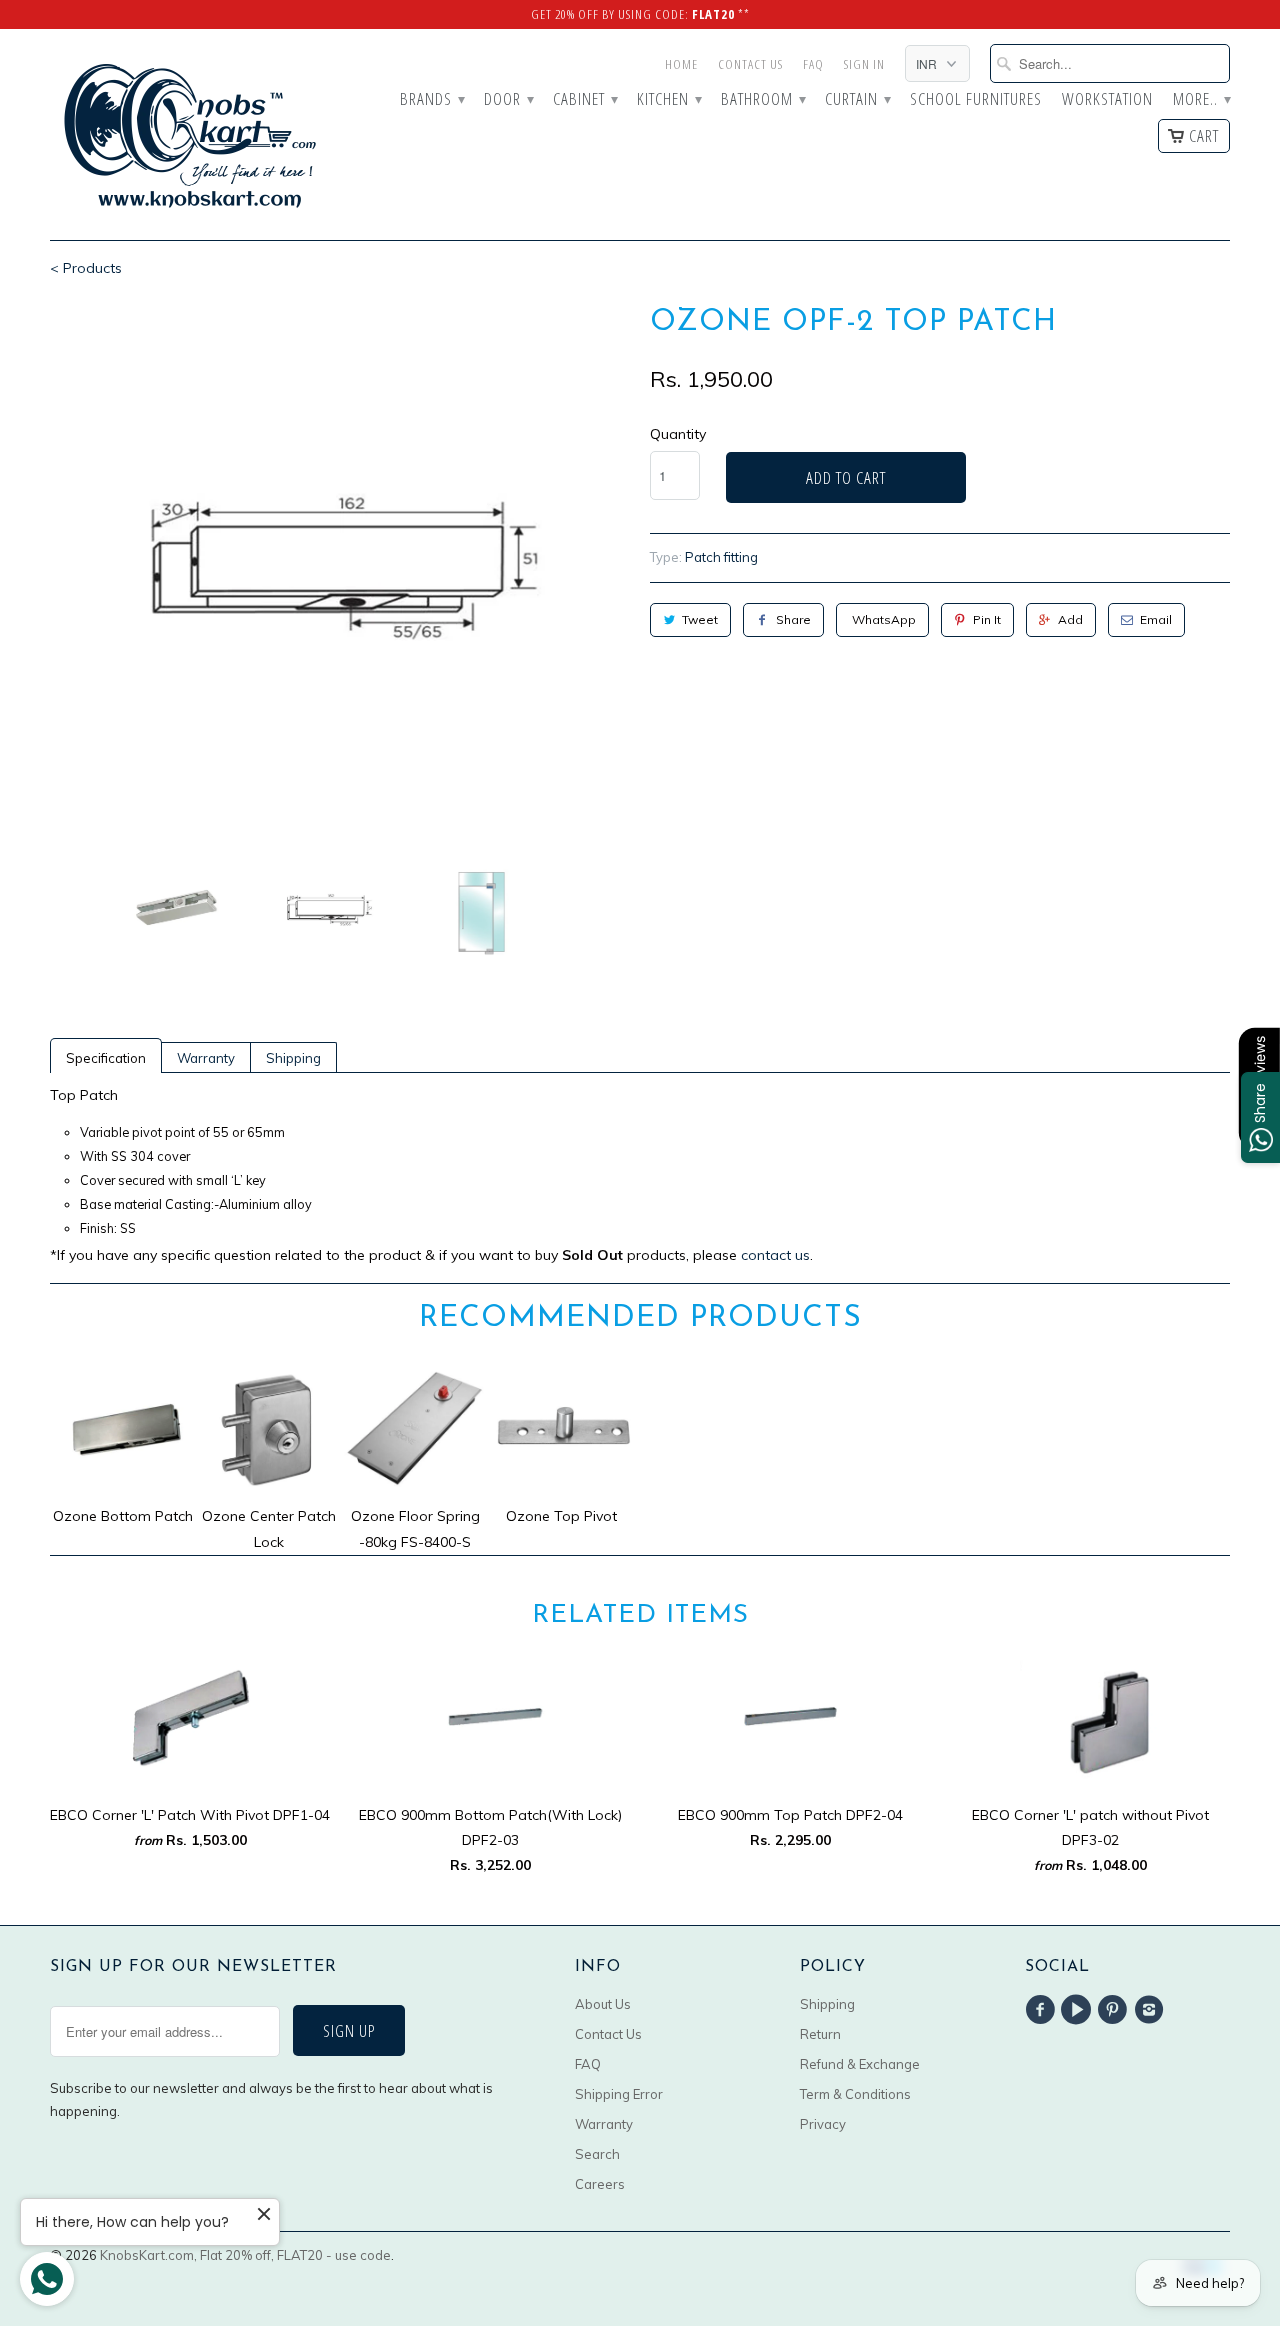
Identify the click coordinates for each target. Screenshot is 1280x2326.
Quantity (678, 434)
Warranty (206, 1058)
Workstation (1107, 100)
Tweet (700, 619)
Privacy (823, 2124)
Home (681, 64)
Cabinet (585, 100)
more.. (1201, 100)
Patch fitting (721, 557)
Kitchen (669, 100)
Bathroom (763, 100)
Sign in (864, 64)
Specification (106, 1058)
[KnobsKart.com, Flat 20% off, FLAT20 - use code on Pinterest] (1116, 2010)
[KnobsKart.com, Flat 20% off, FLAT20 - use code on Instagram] (1152, 2010)
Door (508, 100)
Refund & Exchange (860, 2064)
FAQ (813, 64)
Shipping (293, 1058)
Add (1070, 619)
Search (597, 2154)
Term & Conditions (855, 2094)
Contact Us (750, 64)
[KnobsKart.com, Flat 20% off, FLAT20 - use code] (190, 134)
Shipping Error (619, 2094)
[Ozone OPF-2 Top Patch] (340, 568)
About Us (603, 2004)
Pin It (987, 619)
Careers (600, 2184)
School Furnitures (976, 100)
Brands (432, 100)
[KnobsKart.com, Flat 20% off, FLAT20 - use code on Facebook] (1043, 2010)
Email (1156, 619)
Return (820, 2034)
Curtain (857, 100)
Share (793, 619)
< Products (86, 268)
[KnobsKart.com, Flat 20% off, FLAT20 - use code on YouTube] (1079, 2010)
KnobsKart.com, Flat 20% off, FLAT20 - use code (245, 2255)
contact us (775, 1255)
